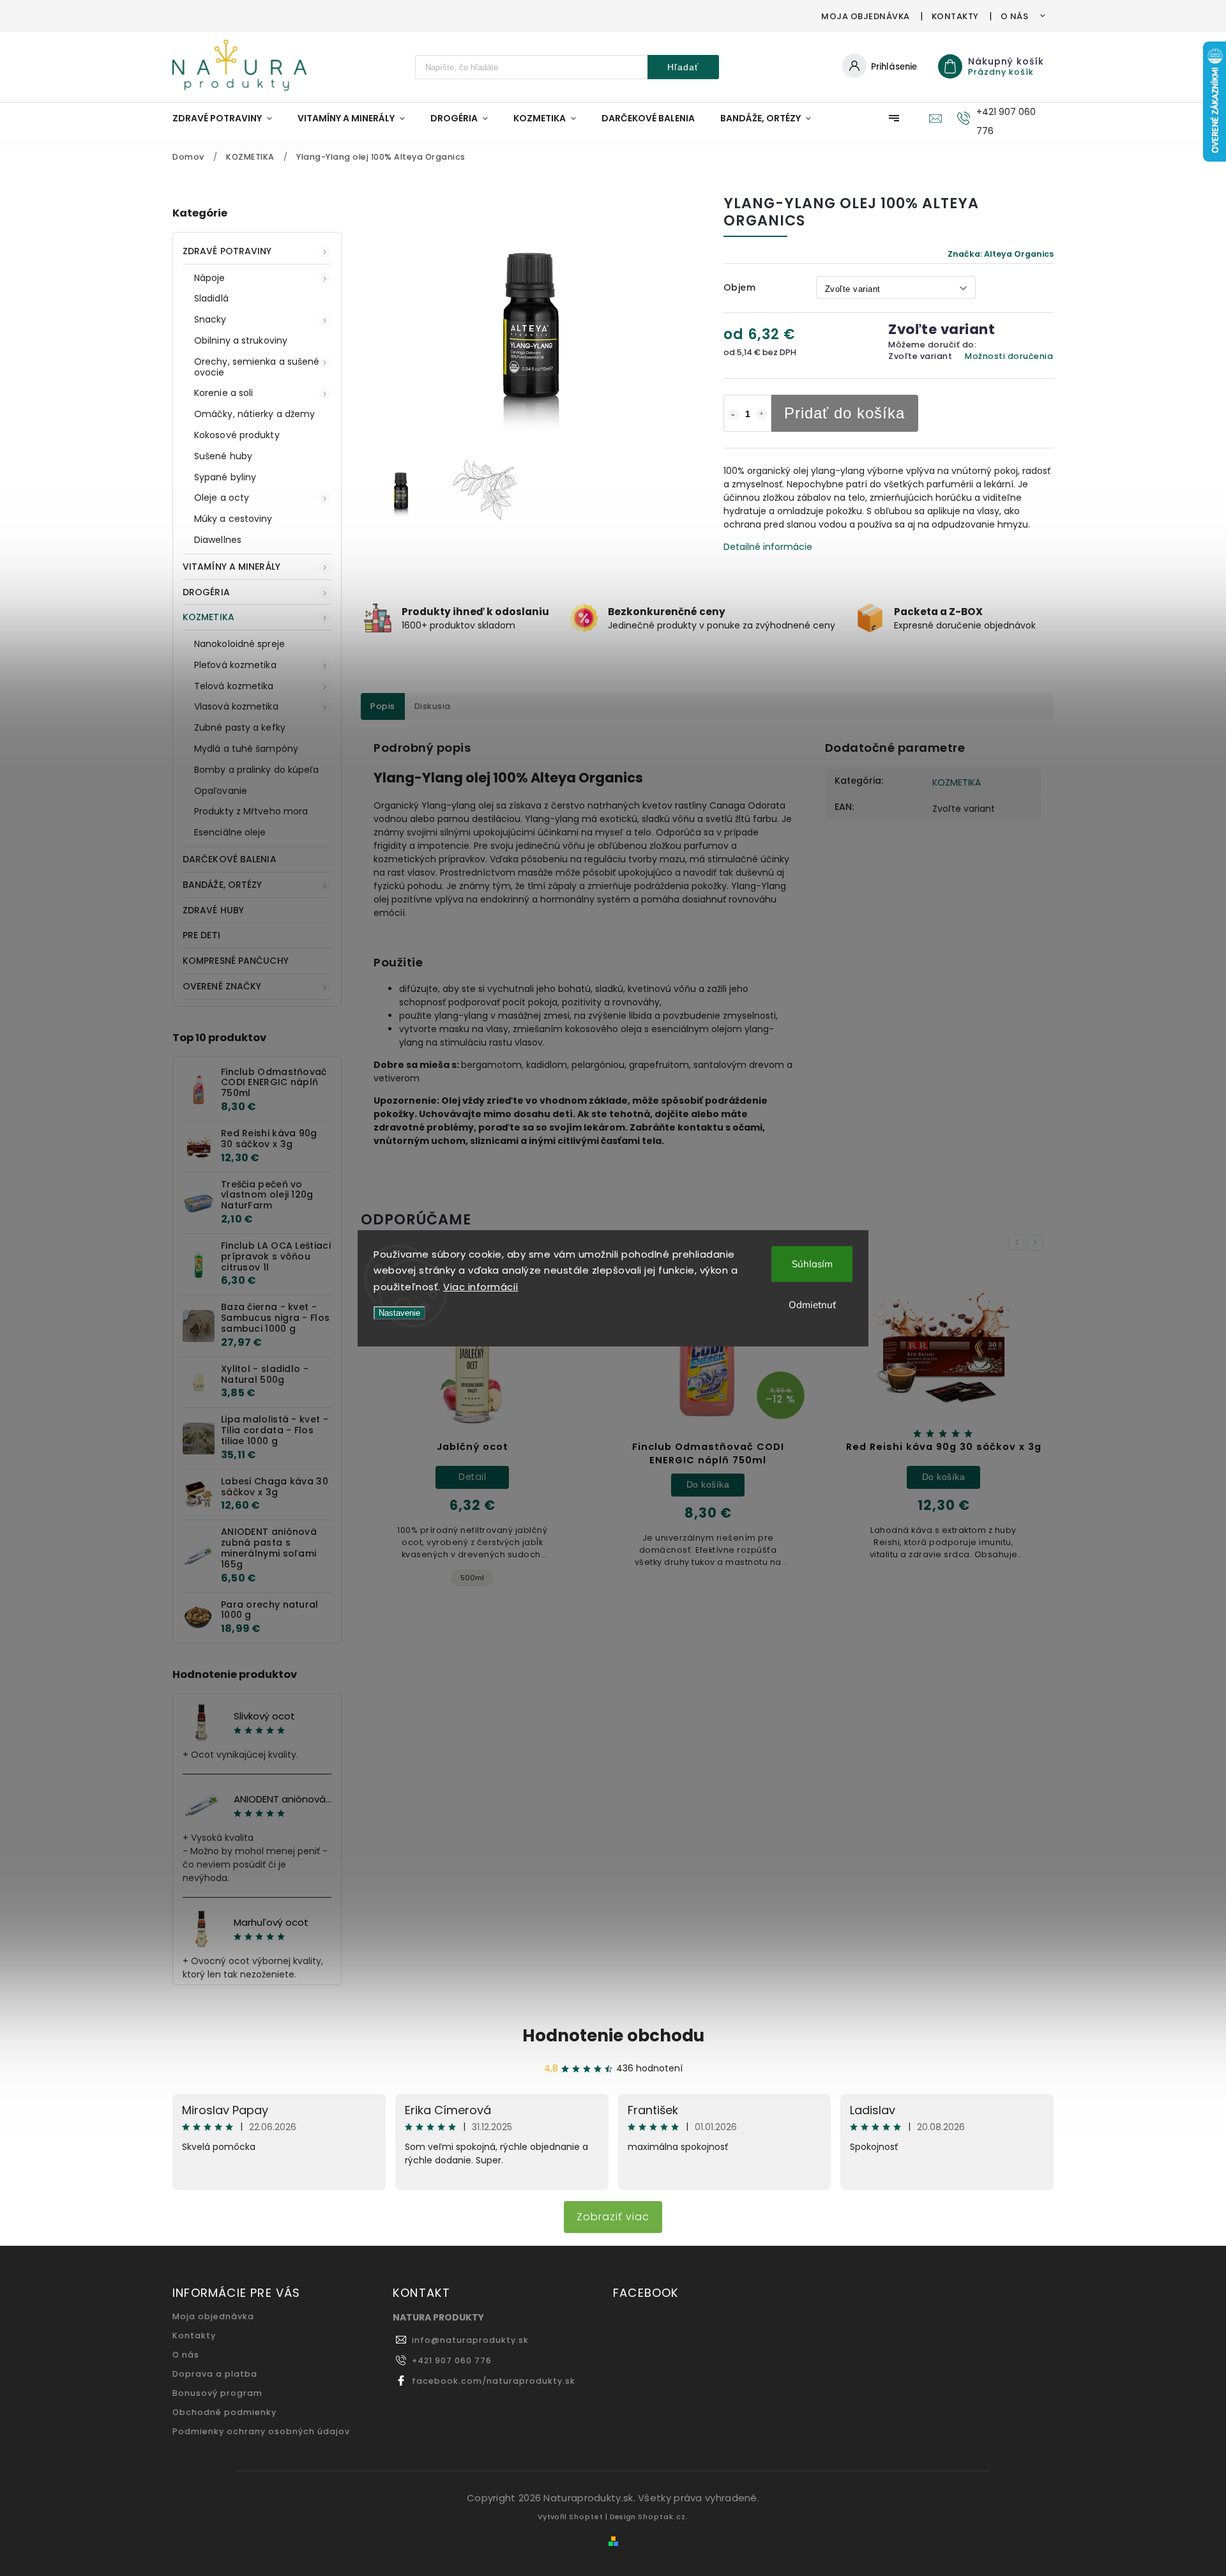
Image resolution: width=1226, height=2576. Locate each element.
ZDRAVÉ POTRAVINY (227, 251)
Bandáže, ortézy (223, 885)
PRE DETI (201, 935)
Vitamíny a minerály (231, 567)
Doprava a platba (215, 2374)
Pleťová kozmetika (235, 665)
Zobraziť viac (613, 2217)
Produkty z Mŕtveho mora (251, 811)
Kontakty (955, 16)
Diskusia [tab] (433, 706)
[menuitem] (229, 118)
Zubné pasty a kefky (240, 728)
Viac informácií (481, 1287)
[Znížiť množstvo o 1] (733, 415)
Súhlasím (812, 1264)
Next (1037, 1243)
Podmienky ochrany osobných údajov (261, 2431)
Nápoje (210, 278)
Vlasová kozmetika (236, 706)
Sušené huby (223, 456)
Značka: (1001, 254)
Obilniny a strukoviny (241, 340)
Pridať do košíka (844, 413)
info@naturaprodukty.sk (470, 2340)
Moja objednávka (866, 16)
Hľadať (683, 67)
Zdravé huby (213, 910)
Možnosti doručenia (1009, 356)
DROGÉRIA (206, 592)
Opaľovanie (221, 791)
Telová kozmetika (234, 686)
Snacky (210, 319)
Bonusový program (217, 2393)
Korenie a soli (223, 393)
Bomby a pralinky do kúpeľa (257, 770)
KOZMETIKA (208, 617)
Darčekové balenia (230, 859)
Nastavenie (399, 1313)
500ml (472, 1578)
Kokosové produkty (237, 435)
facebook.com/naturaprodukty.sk (494, 2381)
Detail (472, 1477)
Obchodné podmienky (224, 2412)
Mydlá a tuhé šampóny (246, 749)
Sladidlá (211, 298)
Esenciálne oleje (230, 832)
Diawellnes (218, 540)
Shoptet (586, 2517)
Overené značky (222, 986)
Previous (1018, 1243)
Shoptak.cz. (663, 2517)
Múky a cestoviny (233, 519)
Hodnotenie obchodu (613, 2036)
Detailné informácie (768, 547)
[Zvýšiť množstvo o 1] (762, 415)
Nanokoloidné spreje (239, 644)
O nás (1015, 16)
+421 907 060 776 (452, 2360)
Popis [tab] (383, 706)
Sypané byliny (225, 477)
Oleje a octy (222, 498)
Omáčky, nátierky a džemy (254, 414)
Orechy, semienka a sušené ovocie (257, 367)
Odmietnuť (812, 1305)
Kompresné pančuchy (236, 961)
